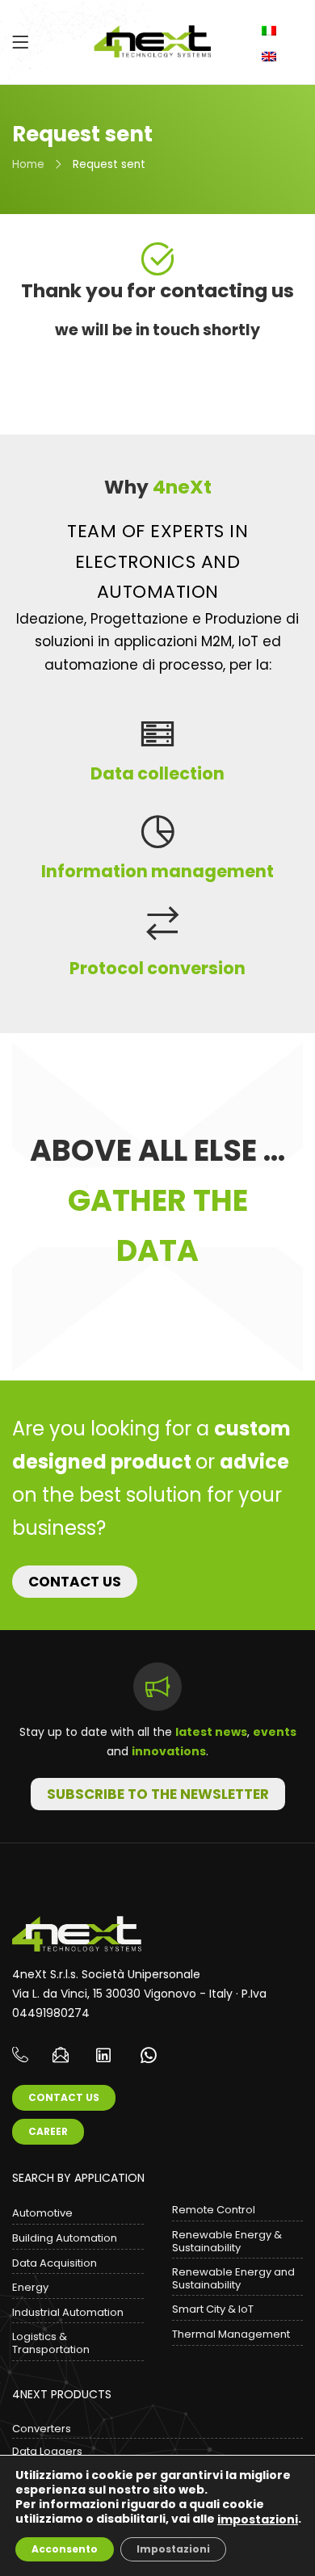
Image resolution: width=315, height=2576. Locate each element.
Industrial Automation (68, 2312)
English (271, 57)
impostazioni (258, 2519)
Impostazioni (173, 2549)
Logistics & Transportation (51, 2343)
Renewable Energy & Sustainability (227, 2241)
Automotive (42, 2213)
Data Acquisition (55, 2263)
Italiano (271, 31)
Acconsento (65, 2549)
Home (28, 164)
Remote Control (214, 2210)
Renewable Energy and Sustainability (233, 2278)
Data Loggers (47, 2451)
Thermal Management (231, 2334)
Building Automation (65, 2238)
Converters (42, 2429)
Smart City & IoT (213, 2309)
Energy (30, 2287)
